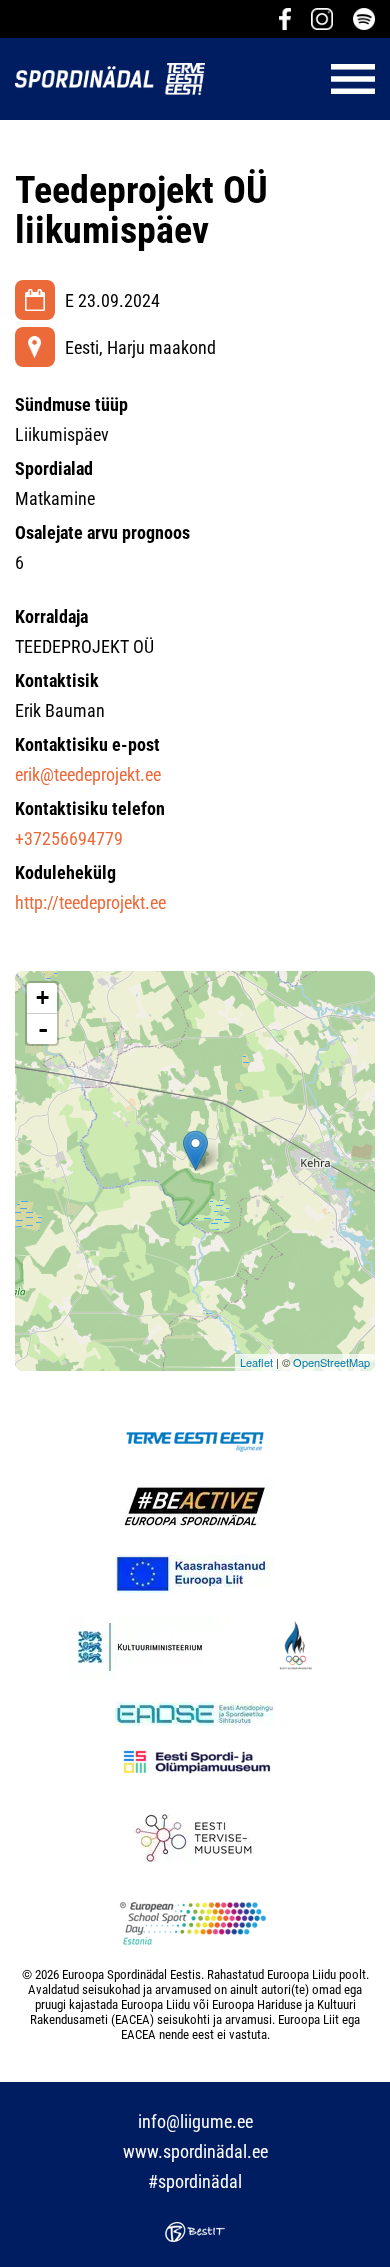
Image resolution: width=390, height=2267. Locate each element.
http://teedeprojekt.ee (90, 902)
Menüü (300, 79)
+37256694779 (69, 838)
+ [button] (42, 997)
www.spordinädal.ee (195, 2151)
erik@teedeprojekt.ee (88, 774)
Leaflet (256, 1362)
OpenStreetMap (331, 1362)
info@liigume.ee (195, 2121)
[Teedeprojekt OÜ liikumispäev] (195, 1150)
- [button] (43, 1029)
